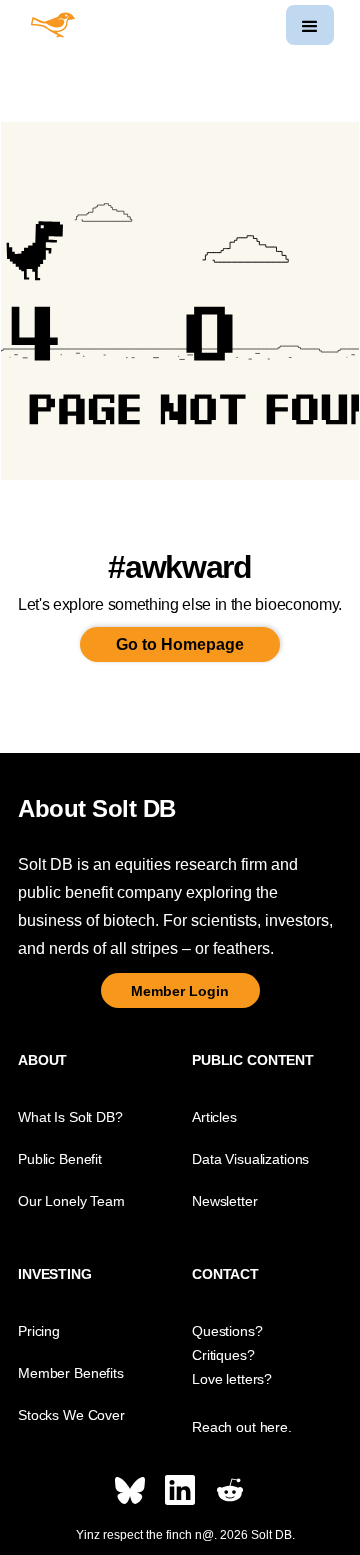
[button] (310, 25)
